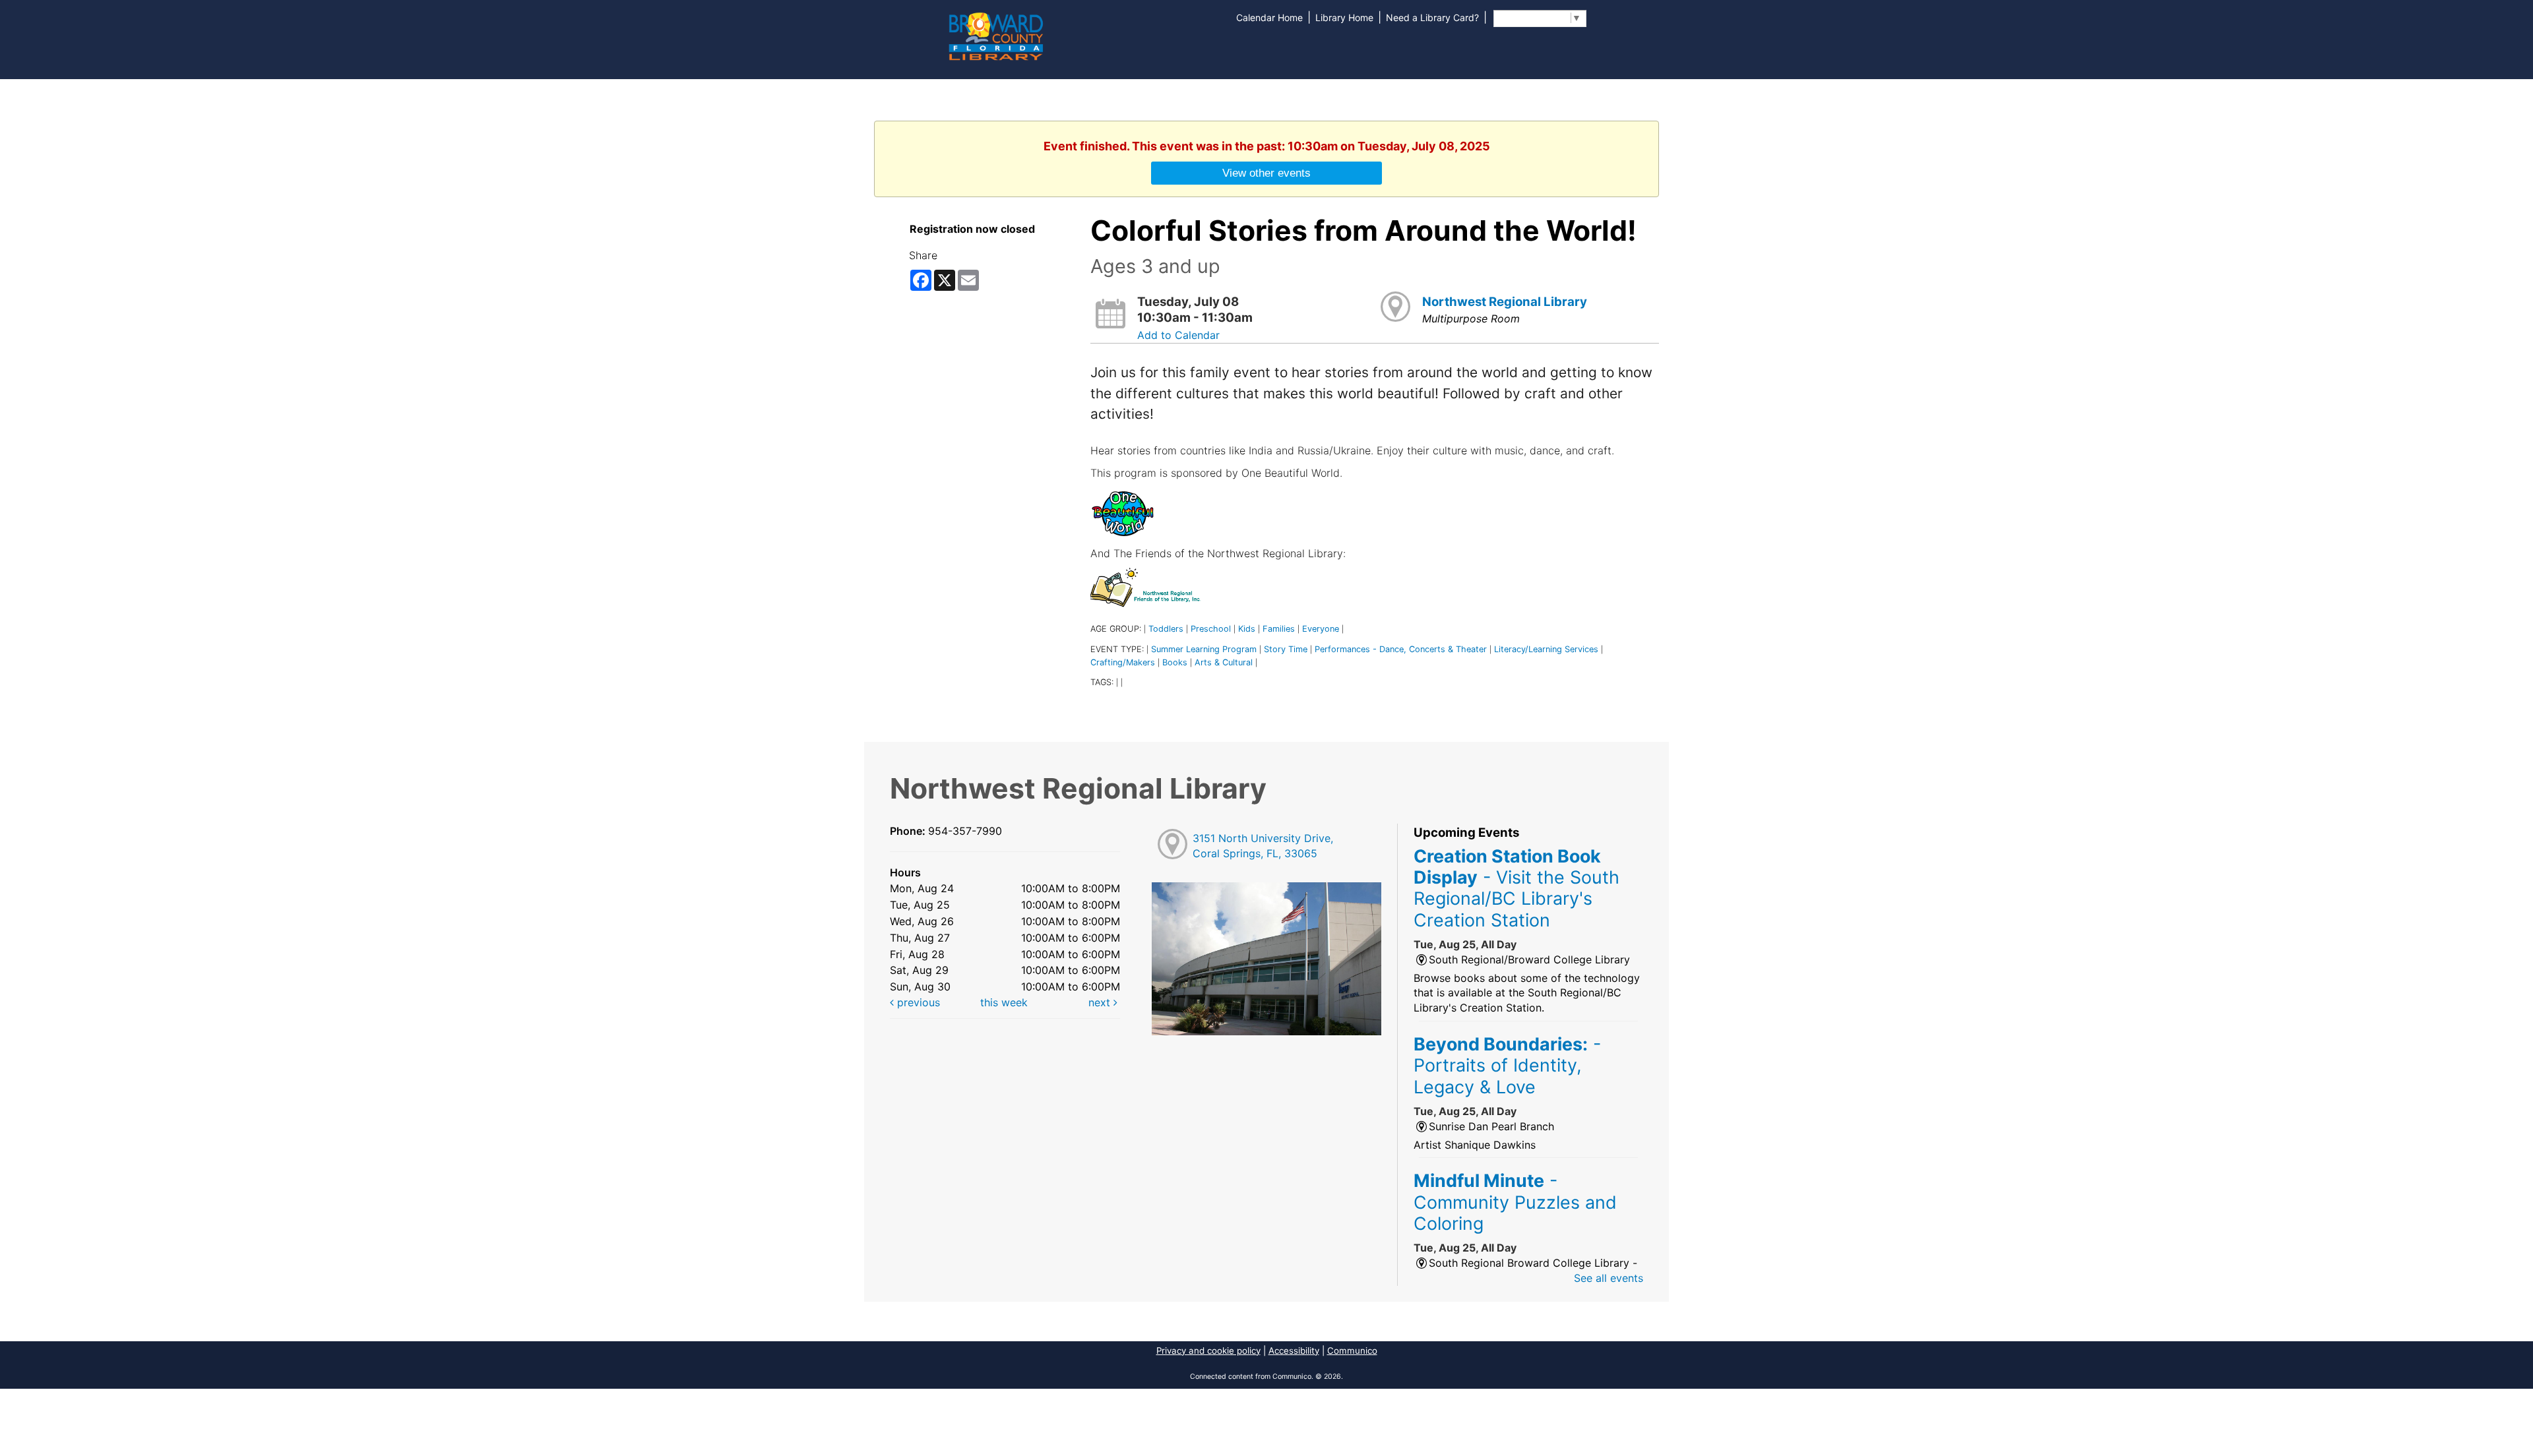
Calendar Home (1269, 17)
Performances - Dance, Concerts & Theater (1401, 649)
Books (1175, 662)
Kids (1247, 629)
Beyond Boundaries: (1507, 1065)
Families (1279, 629)
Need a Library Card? (1432, 17)
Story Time (1286, 649)
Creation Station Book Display (1517, 888)
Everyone (1321, 629)
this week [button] (1004, 1002)
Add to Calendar (1178, 335)
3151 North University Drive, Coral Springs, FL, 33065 (1263, 846)
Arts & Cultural (1224, 662)
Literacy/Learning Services (1546, 649)
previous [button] (917, 1002)
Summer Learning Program (1204, 649)
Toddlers (1166, 629)
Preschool (1211, 629)
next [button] (1101, 1002)
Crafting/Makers (1123, 662)
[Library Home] (995, 35)
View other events (1266, 173)
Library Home (1344, 17)
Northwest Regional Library (1505, 302)
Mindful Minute (1515, 1202)
